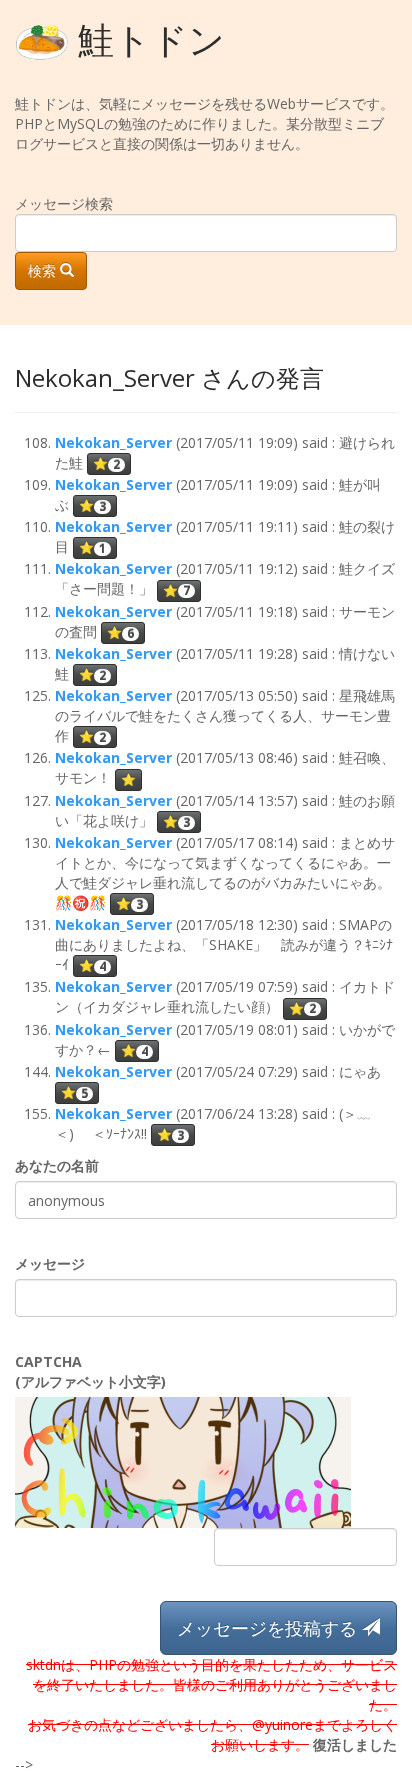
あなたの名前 (57, 1165)
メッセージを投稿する (269, 1628)
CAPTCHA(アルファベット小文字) (90, 1371)
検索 (44, 270)
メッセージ (50, 1263)
